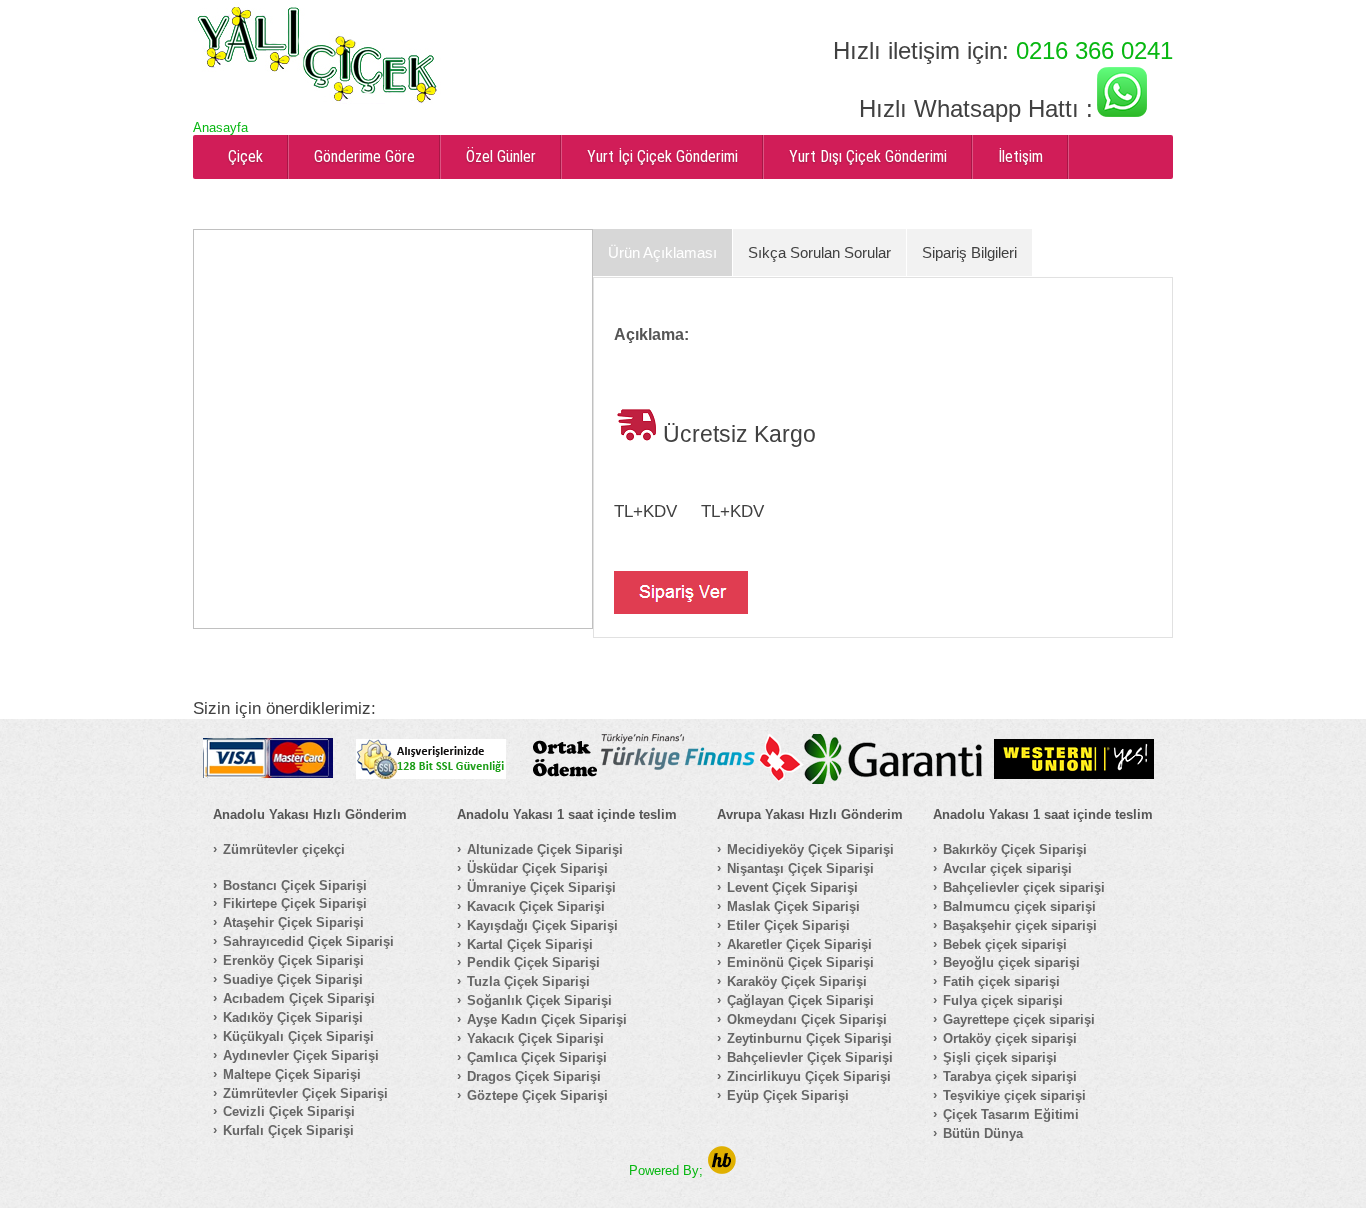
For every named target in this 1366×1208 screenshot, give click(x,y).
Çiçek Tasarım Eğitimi (1011, 1114)
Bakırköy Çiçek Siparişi (1015, 849)
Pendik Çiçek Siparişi (533, 962)
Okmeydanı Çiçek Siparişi (807, 1019)
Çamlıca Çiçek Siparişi (537, 1057)
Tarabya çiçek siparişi (1010, 1076)
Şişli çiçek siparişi (1000, 1057)
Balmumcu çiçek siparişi (1019, 906)
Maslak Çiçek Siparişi (793, 906)
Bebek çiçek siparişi (1005, 944)
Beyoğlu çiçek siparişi (1011, 962)
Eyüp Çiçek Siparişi (788, 1095)
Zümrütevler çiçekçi (284, 849)
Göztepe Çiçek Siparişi (537, 1095)
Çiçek (245, 156)
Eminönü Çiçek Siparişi (800, 962)
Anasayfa (220, 127)
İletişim (1020, 156)
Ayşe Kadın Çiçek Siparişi (547, 1019)
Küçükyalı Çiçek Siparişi (298, 1036)
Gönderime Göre (364, 156)
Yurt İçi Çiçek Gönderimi (662, 156)
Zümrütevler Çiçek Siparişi (305, 1093)
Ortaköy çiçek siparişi (1010, 1038)
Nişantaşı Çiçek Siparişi (800, 868)
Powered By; (668, 1170)
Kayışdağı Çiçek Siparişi (542, 925)
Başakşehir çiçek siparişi (1020, 925)
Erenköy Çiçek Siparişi (293, 960)
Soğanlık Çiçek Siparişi (539, 1000)
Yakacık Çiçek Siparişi (535, 1038)
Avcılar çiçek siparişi (1007, 868)
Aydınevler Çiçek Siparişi (301, 1055)
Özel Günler (501, 156)
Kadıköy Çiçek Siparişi (293, 1017)
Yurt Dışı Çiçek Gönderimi (868, 156)
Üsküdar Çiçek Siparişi (537, 868)
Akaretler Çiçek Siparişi (799, 944)
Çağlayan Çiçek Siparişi (800, 1000)
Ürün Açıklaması (662, 252)
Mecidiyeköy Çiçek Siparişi (810, 849)
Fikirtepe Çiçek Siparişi (295, 903)
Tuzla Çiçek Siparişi (528, 981)
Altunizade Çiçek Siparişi (545, 849)
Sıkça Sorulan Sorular (819, 252)
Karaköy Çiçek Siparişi (797, 981)
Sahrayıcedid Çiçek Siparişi (308, 941)
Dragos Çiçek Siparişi (534, 1076)
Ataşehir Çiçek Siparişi (293, 922)
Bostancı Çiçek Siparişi (295, 885)
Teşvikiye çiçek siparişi (1014, 1095)
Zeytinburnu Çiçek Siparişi (809, 1038)
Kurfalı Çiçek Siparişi (288, 1130)
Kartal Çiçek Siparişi (530, 944)
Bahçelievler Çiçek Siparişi (810, 1057)
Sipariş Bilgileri (969, 252)
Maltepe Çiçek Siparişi (292, 1074)
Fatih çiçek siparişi (1001, 981)
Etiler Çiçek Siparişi (788, 925)
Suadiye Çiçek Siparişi (293, 979)
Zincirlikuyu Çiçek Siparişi (809, 1076)
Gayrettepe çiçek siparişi (1019, 1019)
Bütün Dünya (983, 1133)
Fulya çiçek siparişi (1003, 1000)
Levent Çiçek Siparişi (792, 887)
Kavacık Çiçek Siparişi (536, 906)
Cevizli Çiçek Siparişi (289, 1111)
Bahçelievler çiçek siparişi (1024, 887)
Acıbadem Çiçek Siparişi (299, 998)
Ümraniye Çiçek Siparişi (541, 887)
